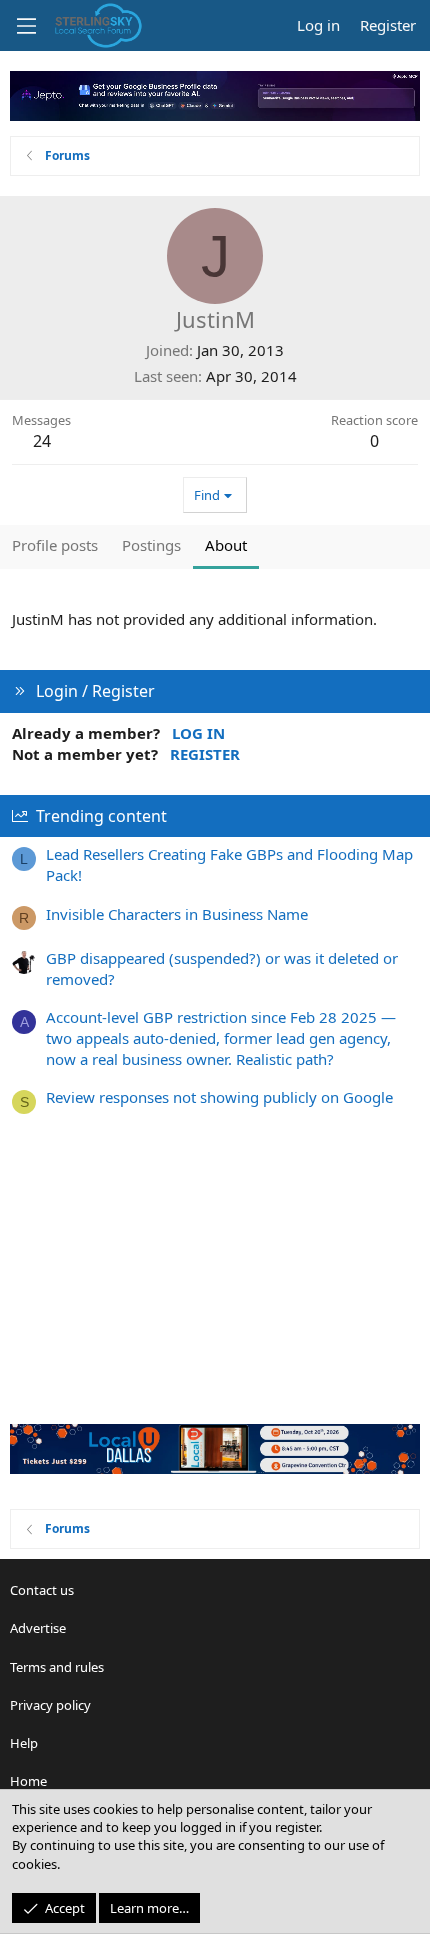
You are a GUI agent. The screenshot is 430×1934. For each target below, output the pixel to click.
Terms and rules (57, 1667)
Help (24, 1743)
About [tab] (226, 545)
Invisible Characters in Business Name (177, 914)
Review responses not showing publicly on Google (219, 1097)
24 (42, 441)
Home (28, 1781)
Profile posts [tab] (55, 545)
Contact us (42, 1590)
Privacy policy (50, 1705)
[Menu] (26, 26)
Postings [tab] (151, 545)
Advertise (38, 1628)
